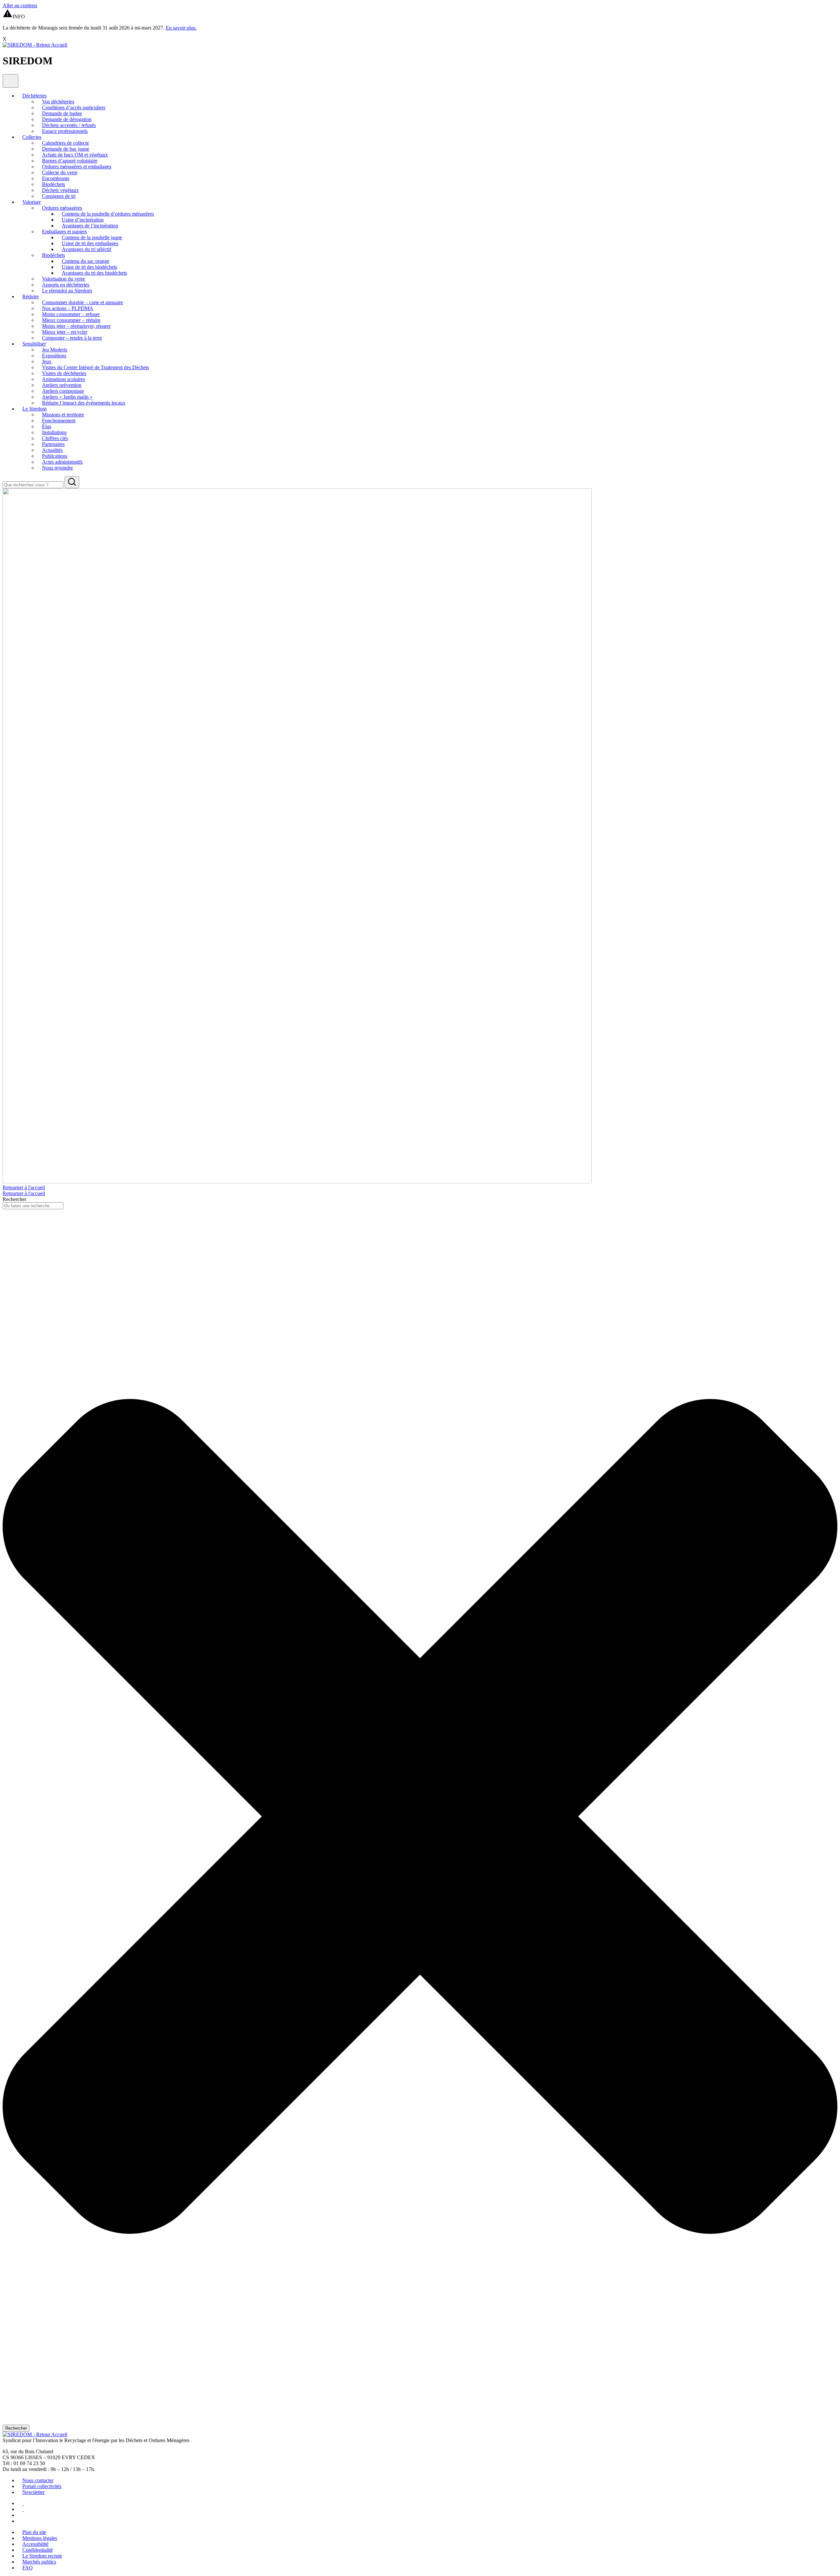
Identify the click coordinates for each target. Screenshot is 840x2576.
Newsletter (33, 2492)
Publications (55, 456)
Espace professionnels (65, 131)
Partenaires (53, 444)
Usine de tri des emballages (90, 243)
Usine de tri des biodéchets (89, 267)
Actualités (52, 450)
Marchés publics (39, 2562)
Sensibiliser (34, 344)
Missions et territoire (63, 415)
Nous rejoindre (57, 468)
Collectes (32, 137)
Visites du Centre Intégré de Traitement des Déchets (95, 367)
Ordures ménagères (62, 208)
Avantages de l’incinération (90, 226)
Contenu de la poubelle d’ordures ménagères (108, 214)
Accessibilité (35, 2544)
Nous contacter (38, 2480)
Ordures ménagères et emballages (77, 167)
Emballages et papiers (64, 232)
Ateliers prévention (62, 385)
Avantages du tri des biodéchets (94, 273)
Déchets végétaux (60, 190)
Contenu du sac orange (85, 261)
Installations (54, 432)
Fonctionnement (59, 421)
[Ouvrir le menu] (10, 81)
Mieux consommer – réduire (71, 320)
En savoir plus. (181, 28)
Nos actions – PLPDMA (68, 308)
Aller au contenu (20, 5)
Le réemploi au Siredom (67, 291)
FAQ (28, 2568)
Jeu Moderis (55, 350)
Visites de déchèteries (64, 373)
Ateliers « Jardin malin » (67, 397)
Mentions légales (40, 2538)
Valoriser (31, 202)
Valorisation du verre (63, 279)
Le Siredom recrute (42, 2556)
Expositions (54, 356)
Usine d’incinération (83, 220)
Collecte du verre (60, 172)
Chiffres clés (55, 438)
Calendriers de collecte (65, 143)
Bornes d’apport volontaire (70, 161)
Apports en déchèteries (66, 285)
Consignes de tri (59, 196)
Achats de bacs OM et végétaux (75, 155)
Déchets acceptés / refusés (69, 125)
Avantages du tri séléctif (86, 249)
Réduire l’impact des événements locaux (84, 403)
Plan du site (34, 2532)
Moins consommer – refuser (71, 314)
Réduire (31, 296)
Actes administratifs (62, 462)
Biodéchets (53, 184)
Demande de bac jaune (66, 149)
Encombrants (56, 178)
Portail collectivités (42, 2486)
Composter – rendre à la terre (72, 338)
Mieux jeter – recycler (65, 332)
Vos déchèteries (58, 102)
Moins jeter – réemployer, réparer (76, 326)
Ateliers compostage (63, 391)
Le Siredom (34, 409)
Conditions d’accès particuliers (74, 107)
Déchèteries (34, 96)
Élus (47, 426)
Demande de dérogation (67, 119)
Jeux (47, 361)
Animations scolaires (63, 379)
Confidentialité (38, 2550)
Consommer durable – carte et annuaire (83, 302)
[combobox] (33, 1206)
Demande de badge (62, 113)
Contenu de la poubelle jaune (92, 237)
